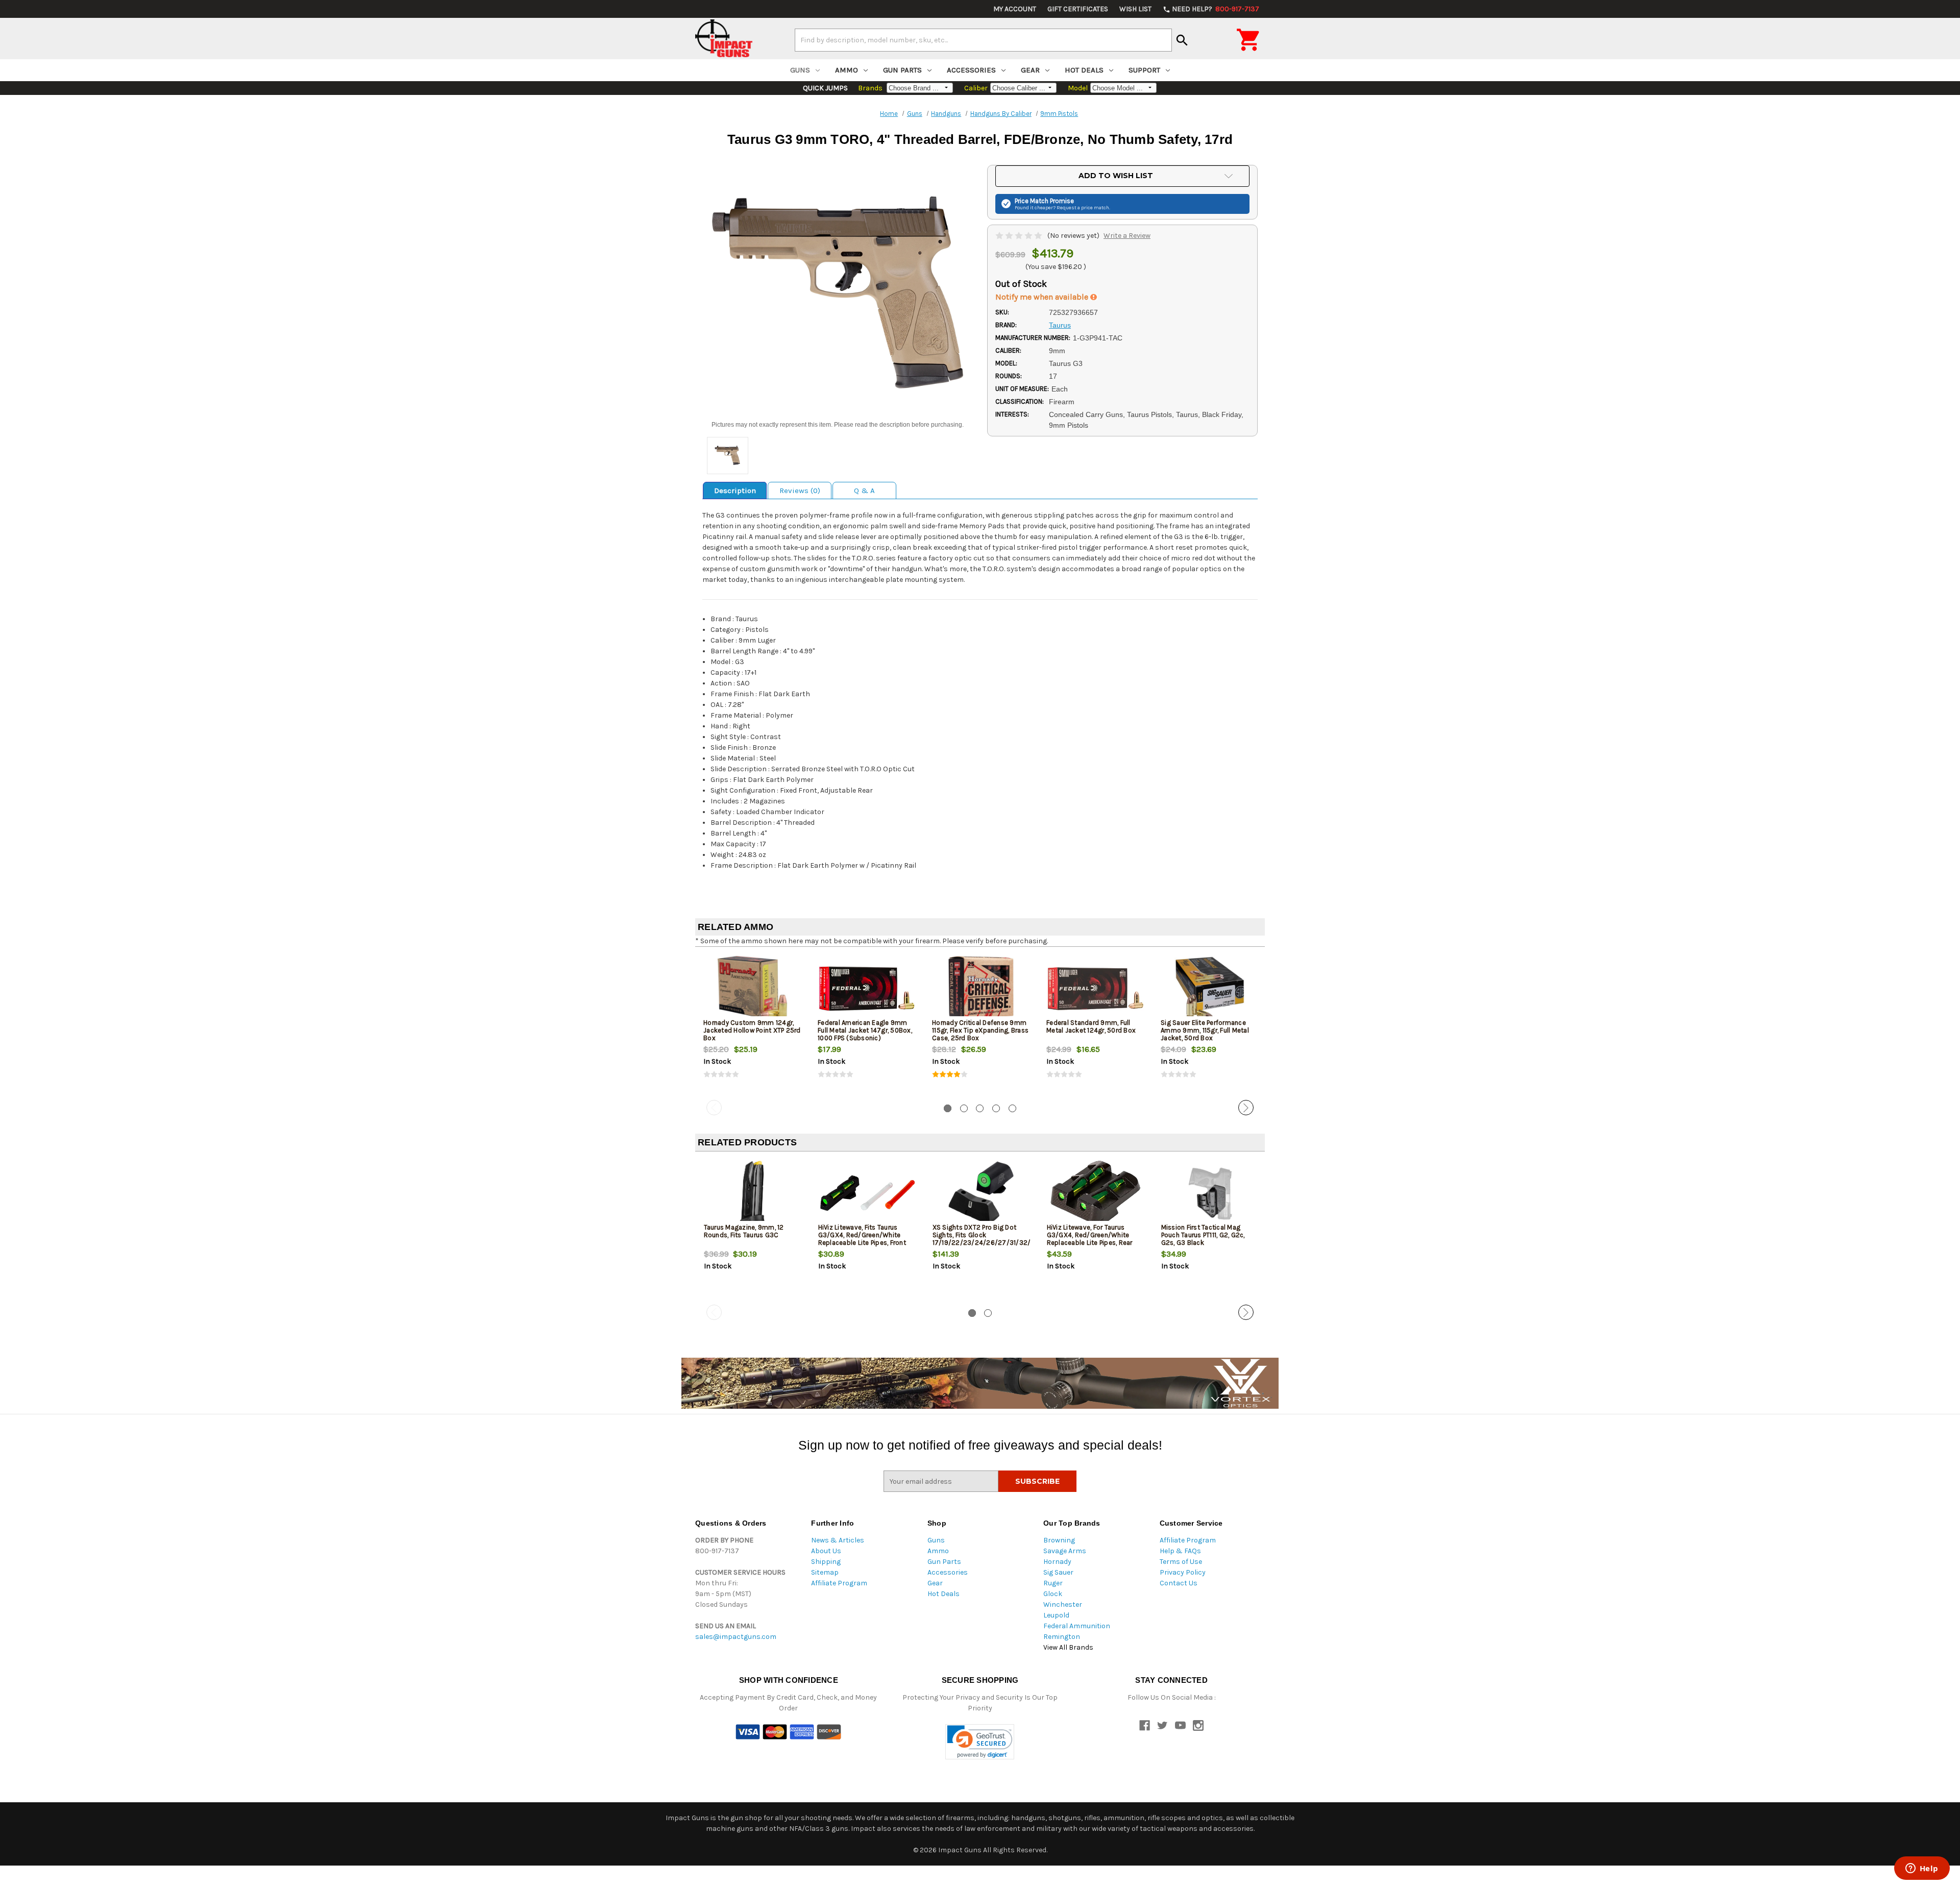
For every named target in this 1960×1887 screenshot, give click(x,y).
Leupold (1056, 1615)
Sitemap (825, 1572)
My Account (1015, 9)
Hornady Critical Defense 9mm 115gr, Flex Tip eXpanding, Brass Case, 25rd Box (980, 1030)
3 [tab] (980, 1108)
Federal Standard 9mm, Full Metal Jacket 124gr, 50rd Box (1091, 1026)
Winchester (1063, 1604)
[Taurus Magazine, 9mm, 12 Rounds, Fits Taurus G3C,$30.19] (753, 1193)
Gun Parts (902, 70)
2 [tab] (964, 1108)
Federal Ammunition (1077, 1626)
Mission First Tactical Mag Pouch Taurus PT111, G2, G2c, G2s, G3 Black (1203, 1235)
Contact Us (1179, 1583)
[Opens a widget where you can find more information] (1922, 1869)
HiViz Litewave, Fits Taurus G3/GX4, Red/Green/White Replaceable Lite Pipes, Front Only (862, 1239)
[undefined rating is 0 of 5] (1020, 236)
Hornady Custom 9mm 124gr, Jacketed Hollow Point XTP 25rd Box (752, 1030)
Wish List (1135, 9)
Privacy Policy (1183, 1572)
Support (1144, 70)
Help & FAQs (1180, 1551)
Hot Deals (1084, 70)
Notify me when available (1043, 297)
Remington (1062, 1637)
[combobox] (983, 40)
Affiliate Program (839, 1583)
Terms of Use (1181, 1562)
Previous (714, 1108)
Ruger (1053, 1583)
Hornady (1057, 1562)
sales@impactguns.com (736, 1637)
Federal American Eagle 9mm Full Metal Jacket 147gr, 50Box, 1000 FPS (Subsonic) (865, 1030)
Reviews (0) (800, 491)
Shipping (826, 1562)
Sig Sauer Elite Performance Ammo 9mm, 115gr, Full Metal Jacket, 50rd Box (1205, 1030)
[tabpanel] (752, 1025)
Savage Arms (1065, 1551)
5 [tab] (1012, 1108)
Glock (1053, 1594)
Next (1246, 1108)
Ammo (847, 70)
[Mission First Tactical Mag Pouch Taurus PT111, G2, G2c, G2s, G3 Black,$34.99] (1210, 1193)
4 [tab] (996, 1108)
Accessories (971, 70)
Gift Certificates (1078, 9)
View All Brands (1068, 1647)
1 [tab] (948, 1108)
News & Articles (838, 1540)
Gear (1030, 70)
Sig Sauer (1058, 1572)
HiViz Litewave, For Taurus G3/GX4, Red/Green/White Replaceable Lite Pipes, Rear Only (1090, 1239)
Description (735, 491)
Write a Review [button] (1127, 236)
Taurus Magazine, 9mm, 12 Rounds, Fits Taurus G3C (744, 1231)
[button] (980, 1742)
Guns (800, 70)
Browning (1059, 1540)
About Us (826, 1551)
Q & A (864, 491)
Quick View (753, 988)
